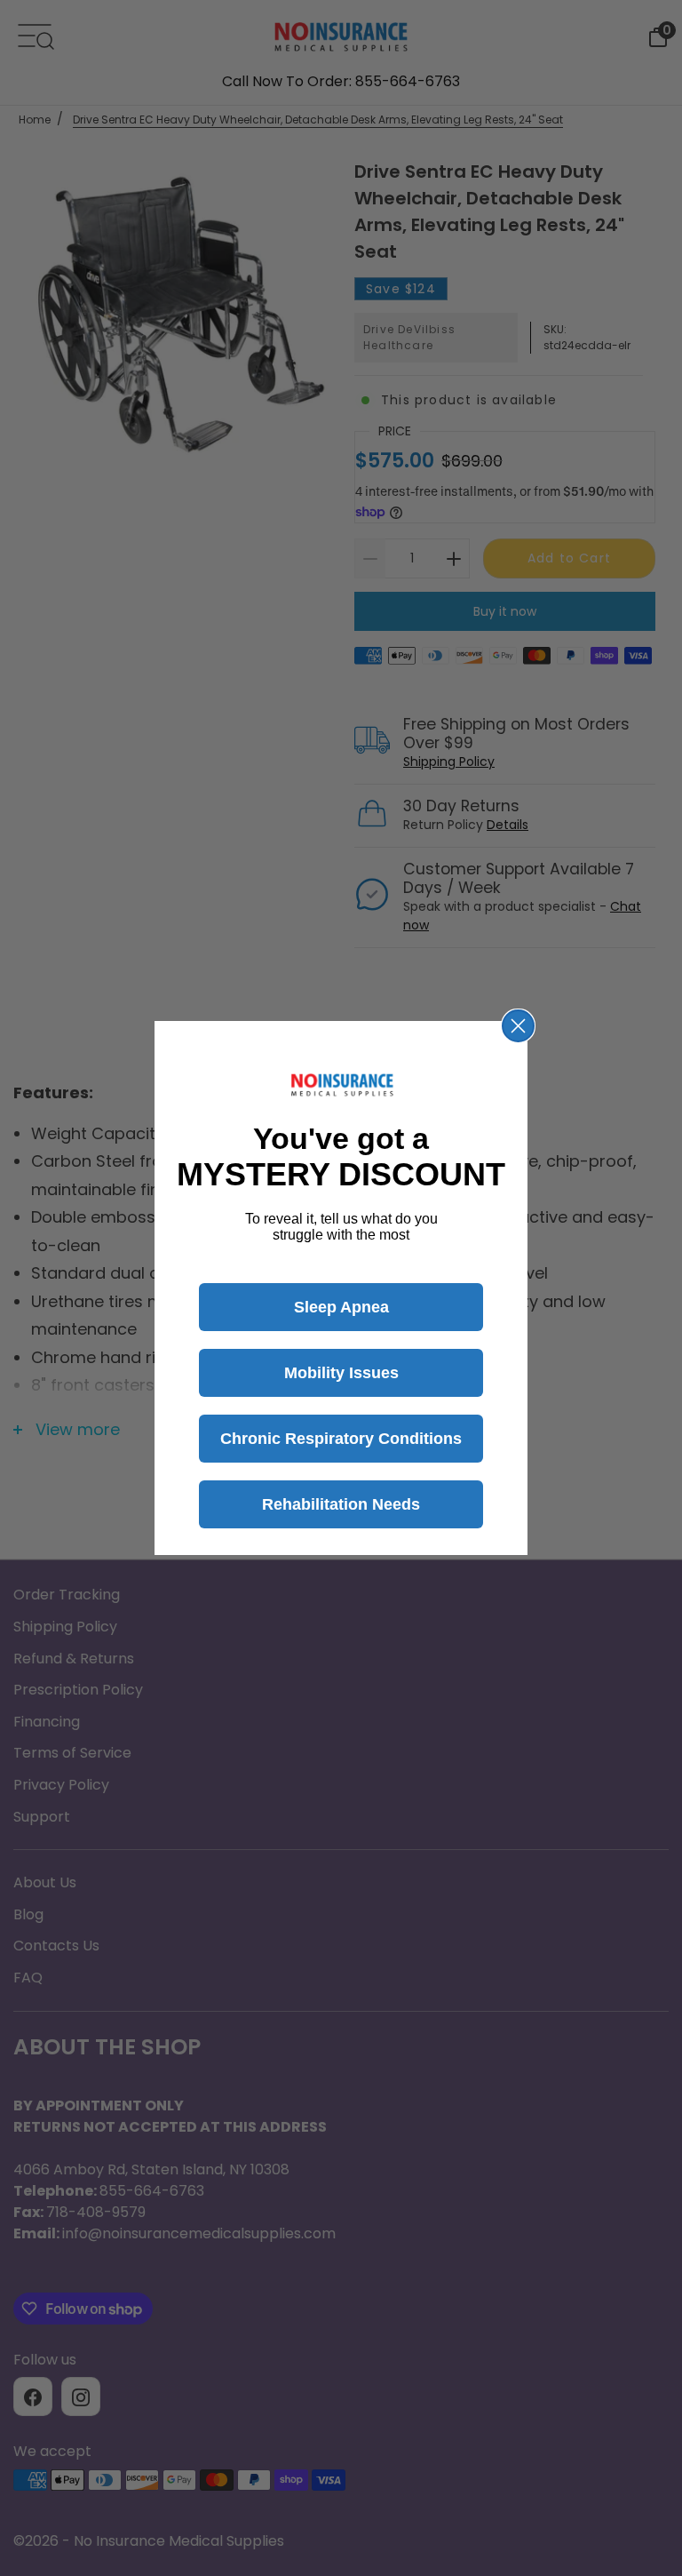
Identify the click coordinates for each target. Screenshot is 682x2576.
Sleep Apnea (341, 1307)
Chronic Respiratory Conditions (341, 1439)
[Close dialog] (518, 1026)
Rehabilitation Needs (341, 1504)
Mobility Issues (341, 1373)
